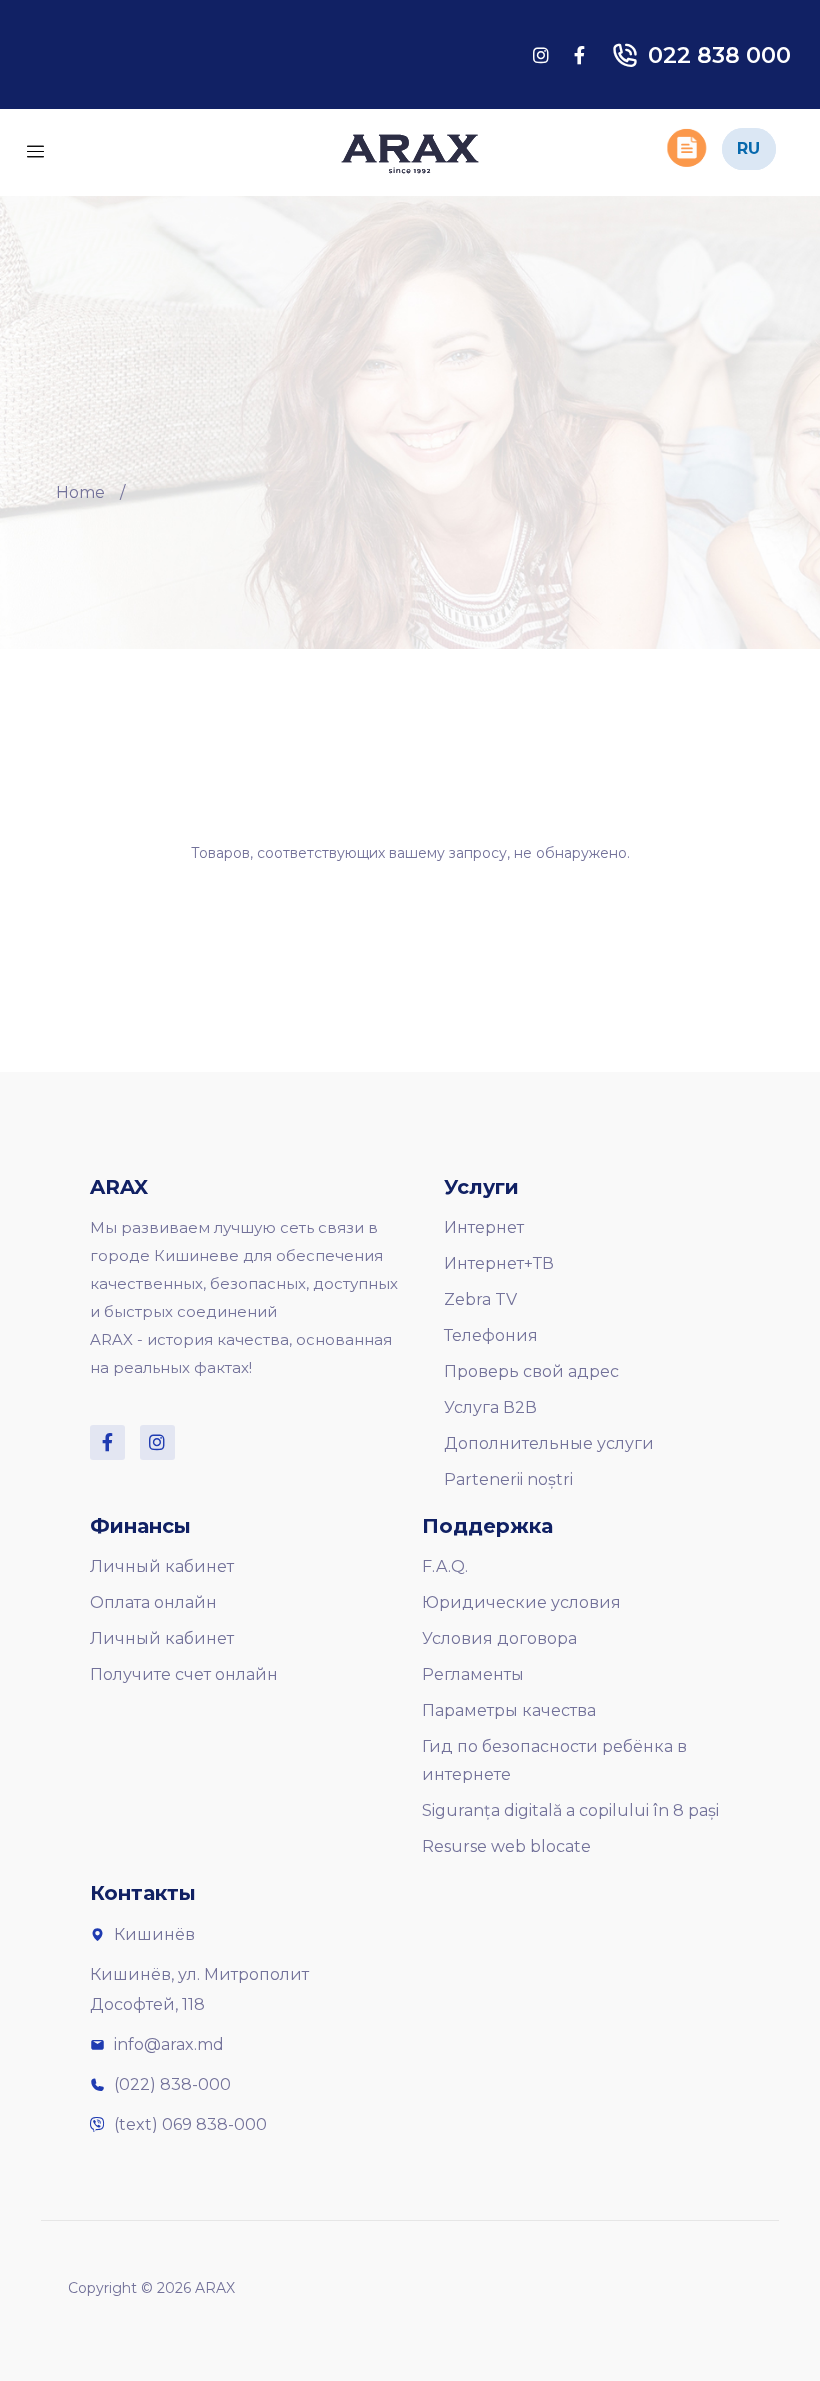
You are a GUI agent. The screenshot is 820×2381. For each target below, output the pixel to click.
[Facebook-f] (107, 1442)
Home (80, 492)
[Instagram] (157, 1442)
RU (748, 148)
